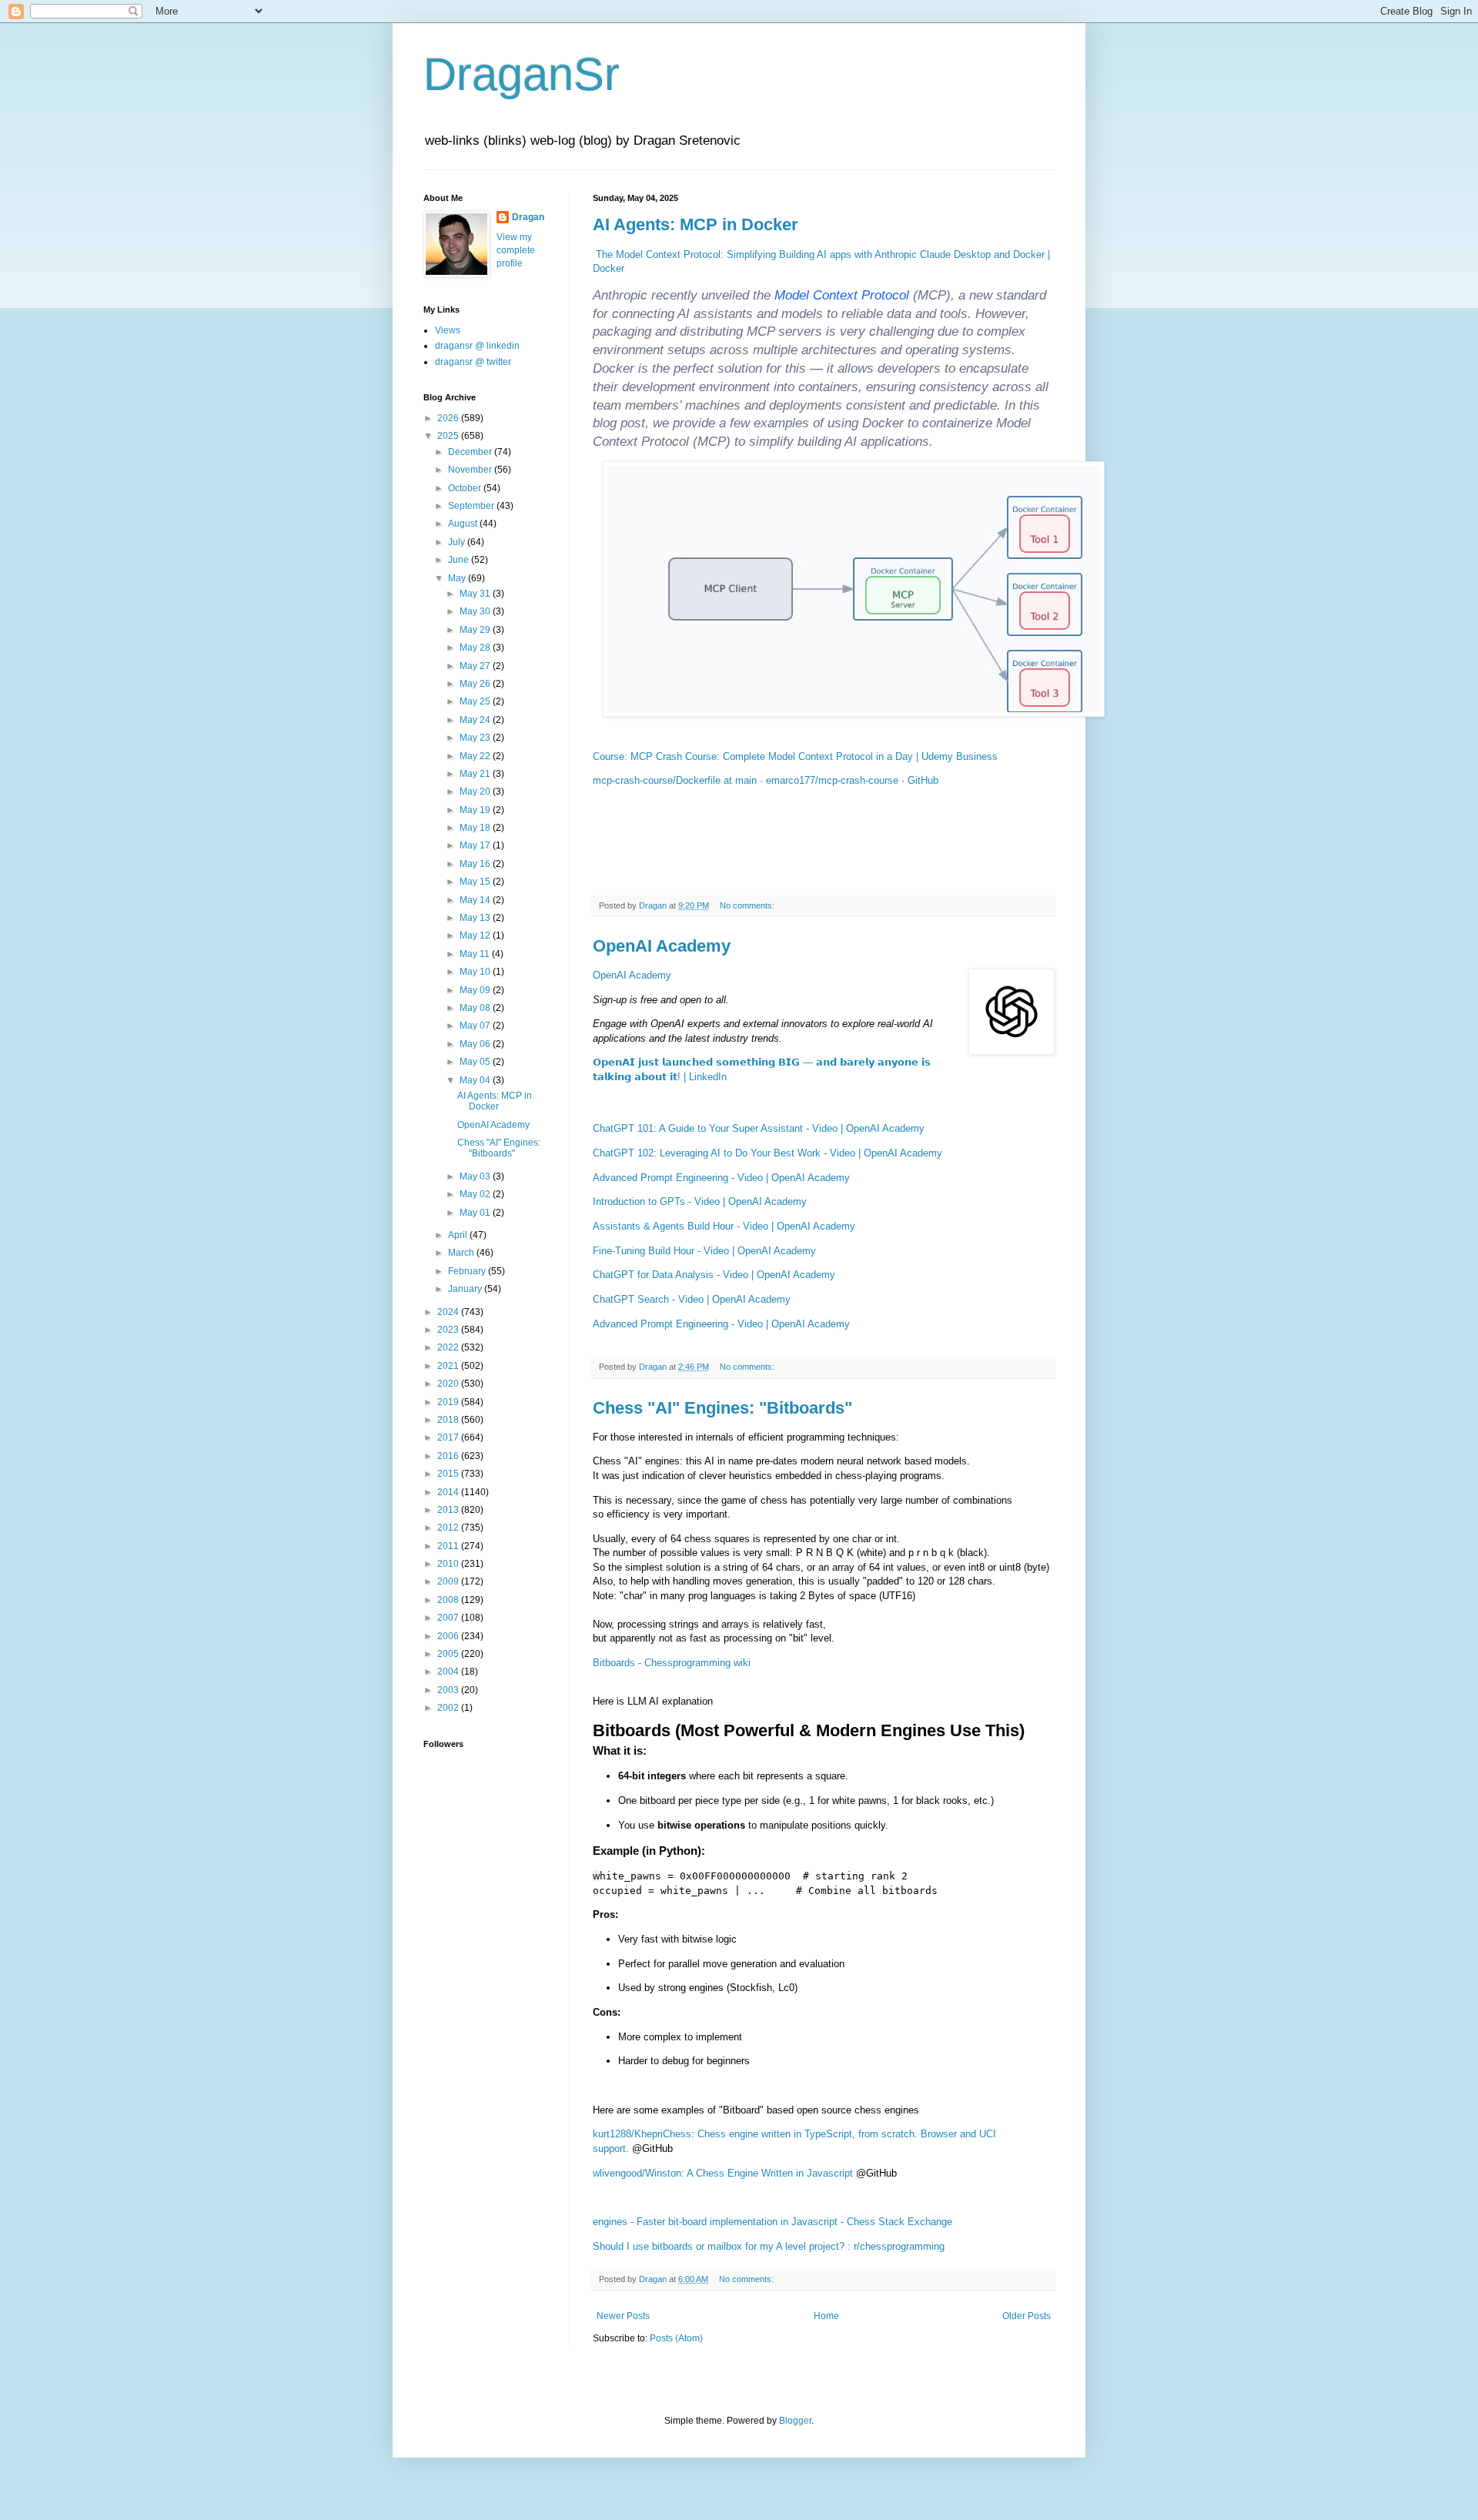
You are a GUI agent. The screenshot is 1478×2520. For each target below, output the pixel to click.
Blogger (795, 2421)
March (462, 1253)
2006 (449, 1636)
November (471, 470)
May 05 (476, 1062)
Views (448, 330)
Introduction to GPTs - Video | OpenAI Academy (700, 1201)
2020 (449, 1384)
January (466, 1289)
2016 (449, 1456)
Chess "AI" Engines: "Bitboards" (722, 1408)
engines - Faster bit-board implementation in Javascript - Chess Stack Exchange (772, 2222)
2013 (449, 1510)
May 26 (476, 684)
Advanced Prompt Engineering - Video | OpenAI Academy (721, 1178)
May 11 (476, 954)
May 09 (476, 990)
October (466, 488)
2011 (449, 1546)
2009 (449, 1581)
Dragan (528, 217)
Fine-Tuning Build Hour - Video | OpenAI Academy (704, 1251)
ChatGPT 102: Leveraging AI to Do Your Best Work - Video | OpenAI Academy (767, 1153)
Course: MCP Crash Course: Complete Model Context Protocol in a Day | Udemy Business (795, 756)
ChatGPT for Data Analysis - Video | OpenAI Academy (714, 1275)
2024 (449, 1312)
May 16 (476, 864)
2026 (449, 418)
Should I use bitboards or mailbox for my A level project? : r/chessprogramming (769, 2246)
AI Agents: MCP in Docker (696, 224)
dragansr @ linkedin (477, 346)
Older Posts (1027, 2316)
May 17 (476, 845)
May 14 (476, 900)
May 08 (476, 1008)
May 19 (476, 810)
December (471, 452)
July (458, 542)
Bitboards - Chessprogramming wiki (672, 1663)
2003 (449, 1690)
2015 (449, 1474)
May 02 (476, 1194)
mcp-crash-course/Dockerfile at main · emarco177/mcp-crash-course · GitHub (766, 780)
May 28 (476, 648)
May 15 (476, 882)
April (459, 1235)
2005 (449, 1654)
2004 (449, 1672)
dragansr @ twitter (473, 362)
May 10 (476, 972)
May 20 (476, 791)
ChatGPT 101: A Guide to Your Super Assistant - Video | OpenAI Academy (759, 1128)
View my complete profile (516, 250)
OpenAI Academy (662, 946)
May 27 (476, 666)
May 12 (476, 935)
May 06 (476, 1044)
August (464, 524)
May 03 (476, 1176)
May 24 (476, 720)
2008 (449, 1600)
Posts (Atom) (676, 2338)
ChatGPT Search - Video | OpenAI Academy (692, 1299)
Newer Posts (623, 2316)
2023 (449, 1330)
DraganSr (522, 74)
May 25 (476, 701)
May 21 (476, 774)
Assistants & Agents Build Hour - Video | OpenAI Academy (724, 1226)
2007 (449, 1618)
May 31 (476, 594)
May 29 (476, 630)
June (460, 560)
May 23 (476, 738)
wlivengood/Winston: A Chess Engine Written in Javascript (723, 2173)
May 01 (476, 1213)
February (468, 1271)
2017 (449, 1437)
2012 (449, 1528)
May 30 (476, 611)
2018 (449, 1420)
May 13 (476, 918)
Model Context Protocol (842, 295)
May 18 (476, 828)
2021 (449, 1366)
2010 (449, 1564)
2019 (449, 1402)
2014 (449, 1492)
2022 (449, 1347)
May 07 (476, 1026)
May (458, 578)
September (472, 506)
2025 (449, 436)
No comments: (748, 905)
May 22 (476, 756)
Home (826, 2316)
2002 (449, 1708)
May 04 (476, 1080)
